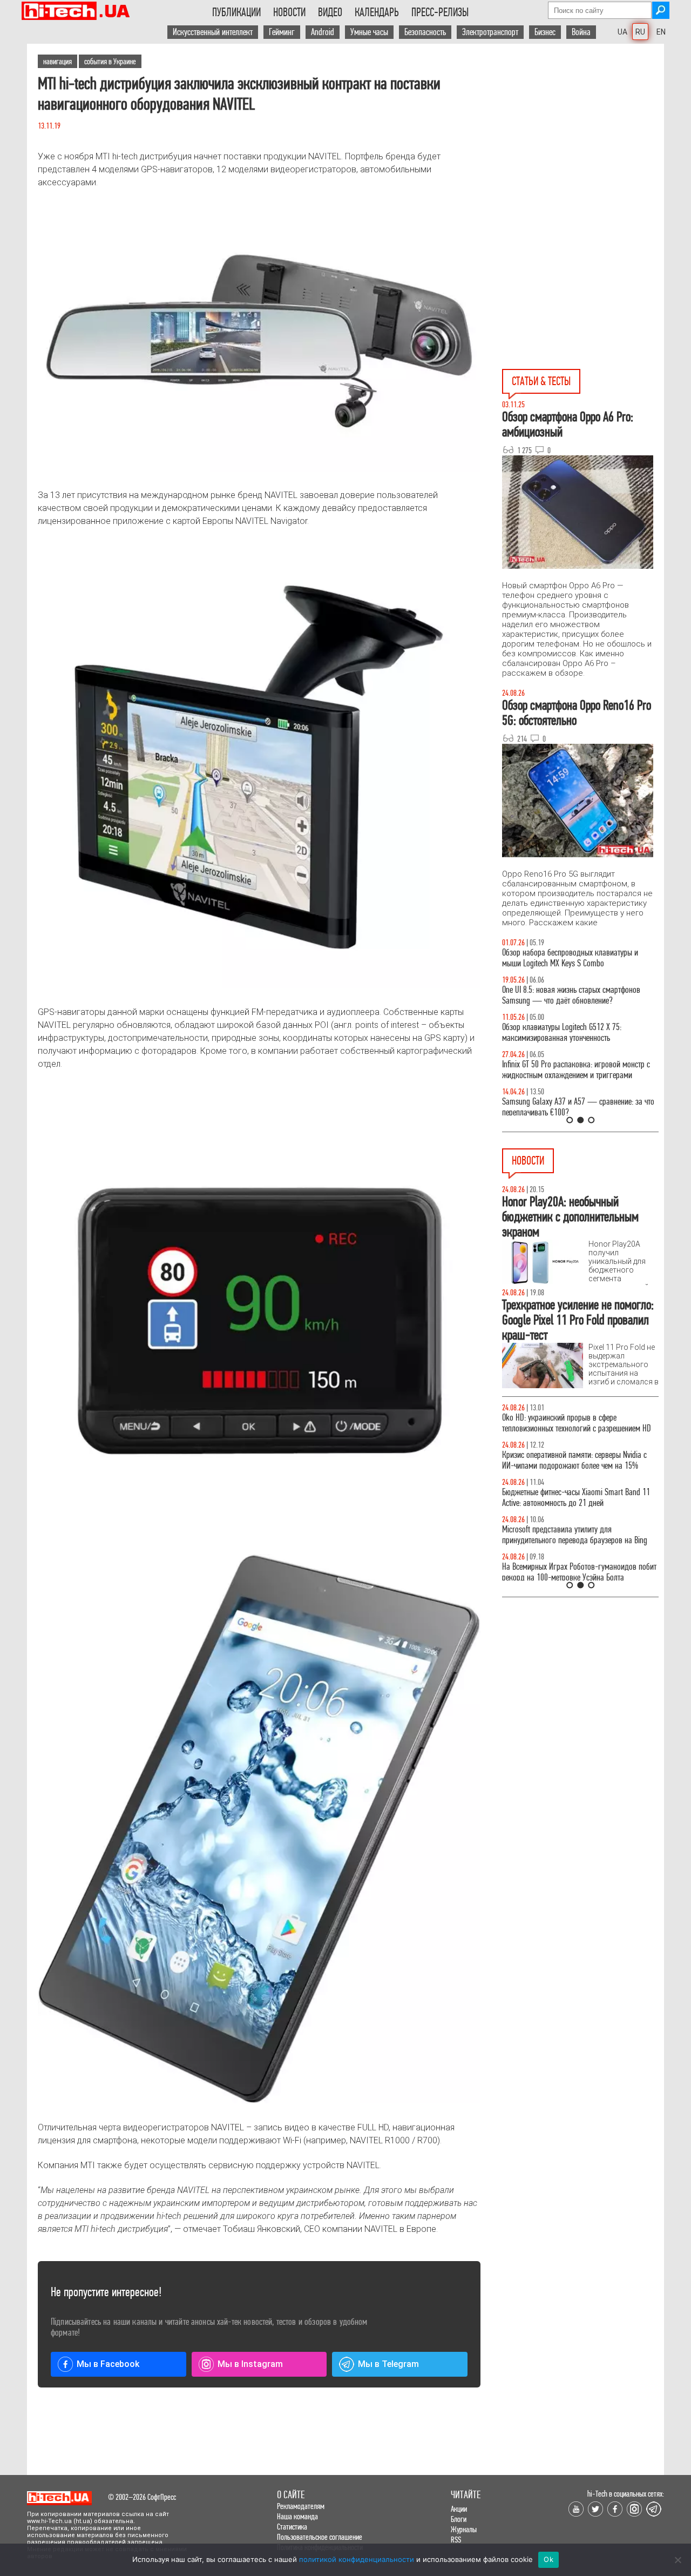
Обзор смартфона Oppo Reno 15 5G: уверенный (575, 1102)
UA (622, 32)
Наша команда (297, 2516)
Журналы (464, 2529)
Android (323, 32)
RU (640, 32)
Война (581, 32)
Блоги (459, 2519)
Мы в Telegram (388, 2364)
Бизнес (545, 32)
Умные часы (369, 32)
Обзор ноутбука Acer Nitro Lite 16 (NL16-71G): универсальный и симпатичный (572, 1070)
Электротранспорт (490, 32)
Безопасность (425, 32)
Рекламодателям (301, 2506)
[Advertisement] (583, 141)
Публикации (236, 12)
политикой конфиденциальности (357, 2559)
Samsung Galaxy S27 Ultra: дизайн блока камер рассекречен (577, 1546)
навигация (57, 61)
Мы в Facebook (108, 2364)
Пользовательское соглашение (320, 2537)
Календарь (377, 12)
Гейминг (282, 32)
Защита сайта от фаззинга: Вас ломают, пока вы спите (578, 1033)
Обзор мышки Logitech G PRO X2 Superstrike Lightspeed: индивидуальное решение (570, 995)
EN (661, 32)
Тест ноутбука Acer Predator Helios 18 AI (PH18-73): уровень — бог (575, 958)
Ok (548, 2559)
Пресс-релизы (440, 12)
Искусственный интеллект (213, 32)
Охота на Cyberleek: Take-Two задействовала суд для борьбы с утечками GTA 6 (579, 1471)
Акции (459, 2509)
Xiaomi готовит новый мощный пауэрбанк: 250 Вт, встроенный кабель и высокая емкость (576, 1508)
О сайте (291, 2495)
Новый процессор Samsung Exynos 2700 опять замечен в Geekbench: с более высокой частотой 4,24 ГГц (577, 1428)
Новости (289, 12)
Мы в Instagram (250, 2364)
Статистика (292, 2527)
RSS (456, 2540)
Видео (330, 12)
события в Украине (110, 61)
